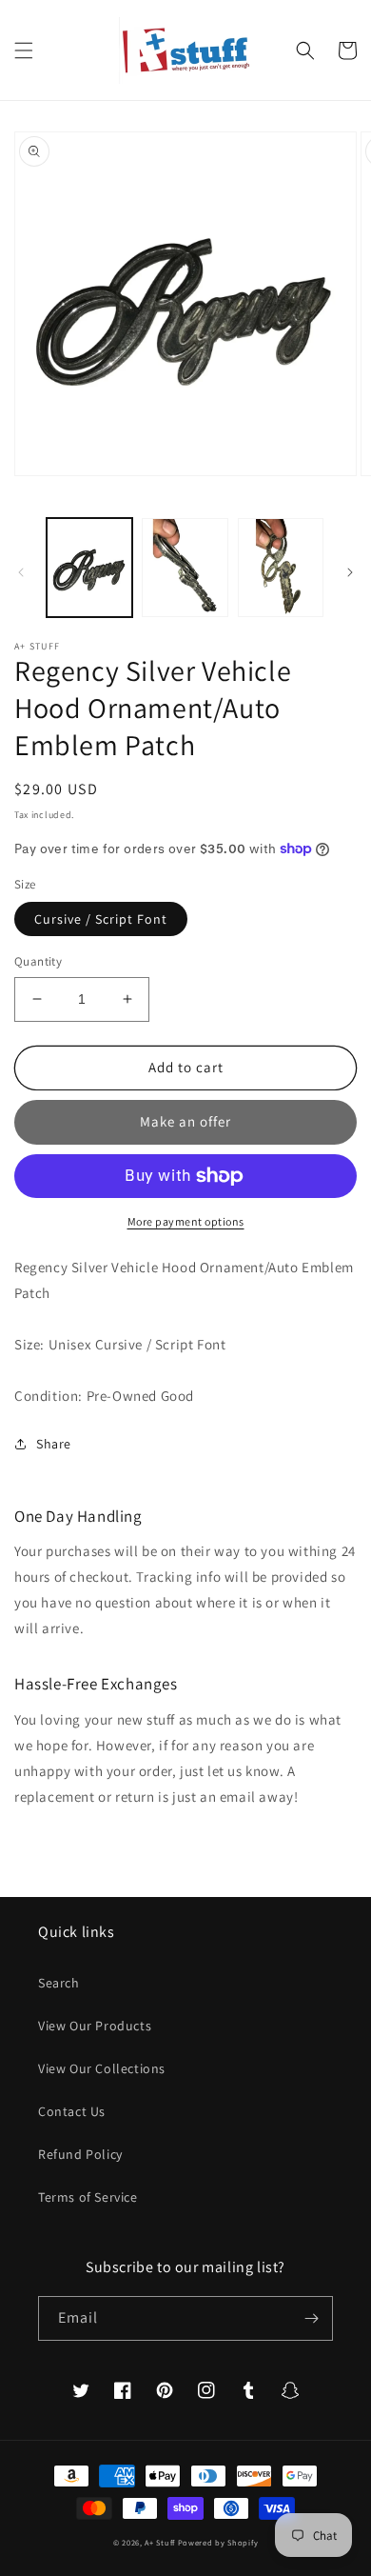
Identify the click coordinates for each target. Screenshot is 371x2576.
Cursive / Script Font (101, 919)
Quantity (38, 961)
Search (59, 1983)
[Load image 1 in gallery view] (89, 568)
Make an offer (185, 1121)
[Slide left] (21, 572)
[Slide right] (350, 572)
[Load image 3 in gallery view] (281, 568)
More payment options (186, 1221)
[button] (24, 50)
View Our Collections (102, 2068)
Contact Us (72, 2111)
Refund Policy (80, 2154)
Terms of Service (88, 2197)
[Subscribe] (311, 2318)
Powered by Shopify (218, 2542)
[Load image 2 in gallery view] (185, 568)
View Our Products (95, 2026)
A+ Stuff (160, 2542)
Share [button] (54, 1444)
